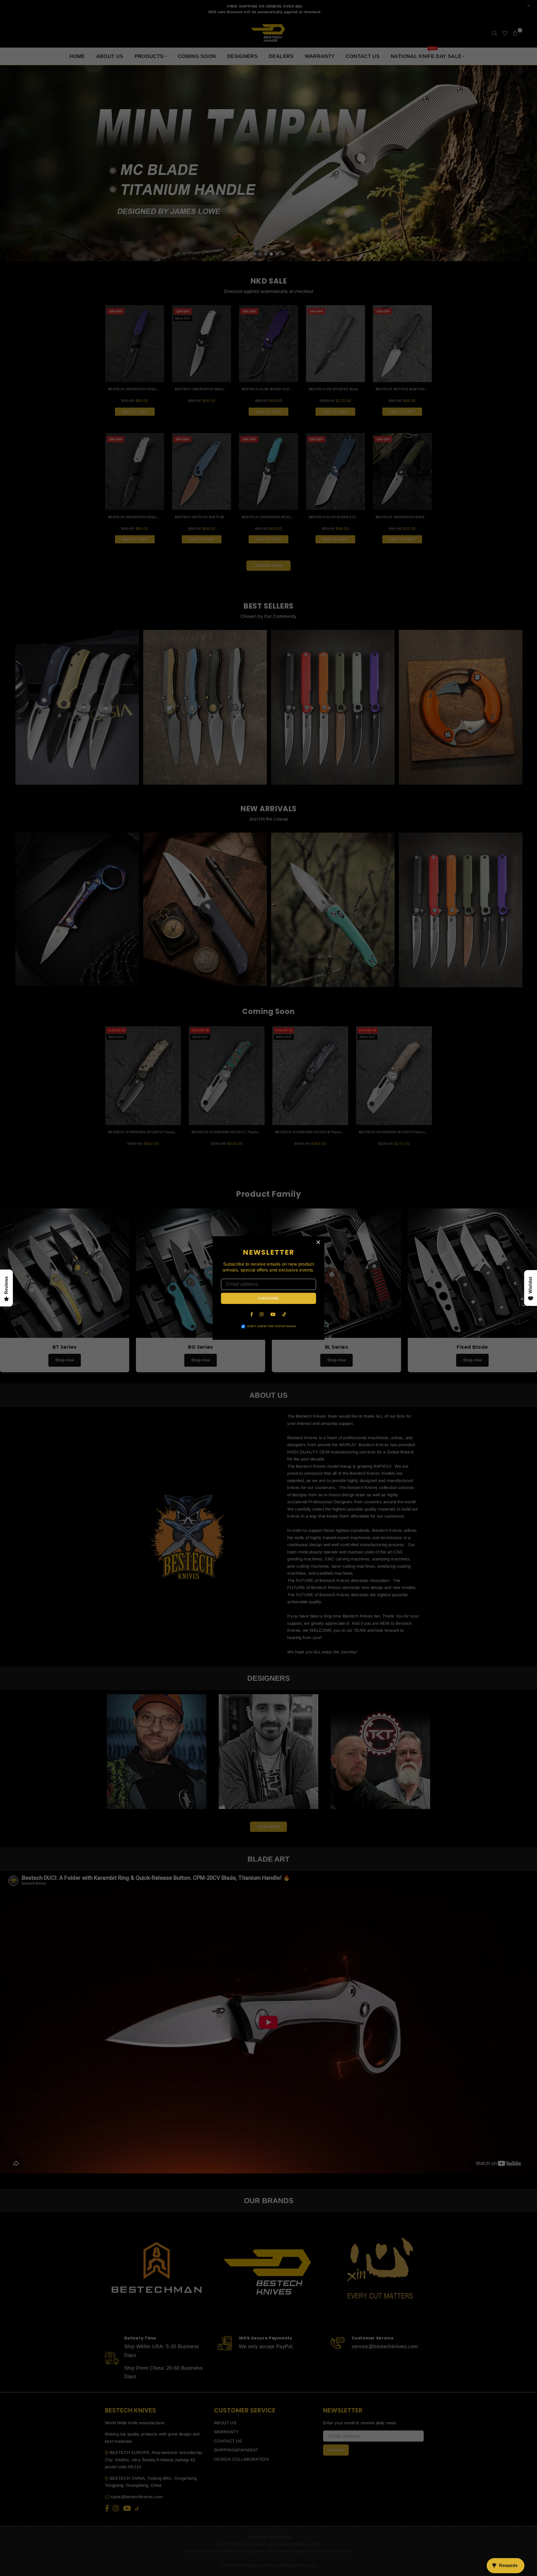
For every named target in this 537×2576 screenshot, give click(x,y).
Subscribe (268, 1298)
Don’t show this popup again (271, 1326)
